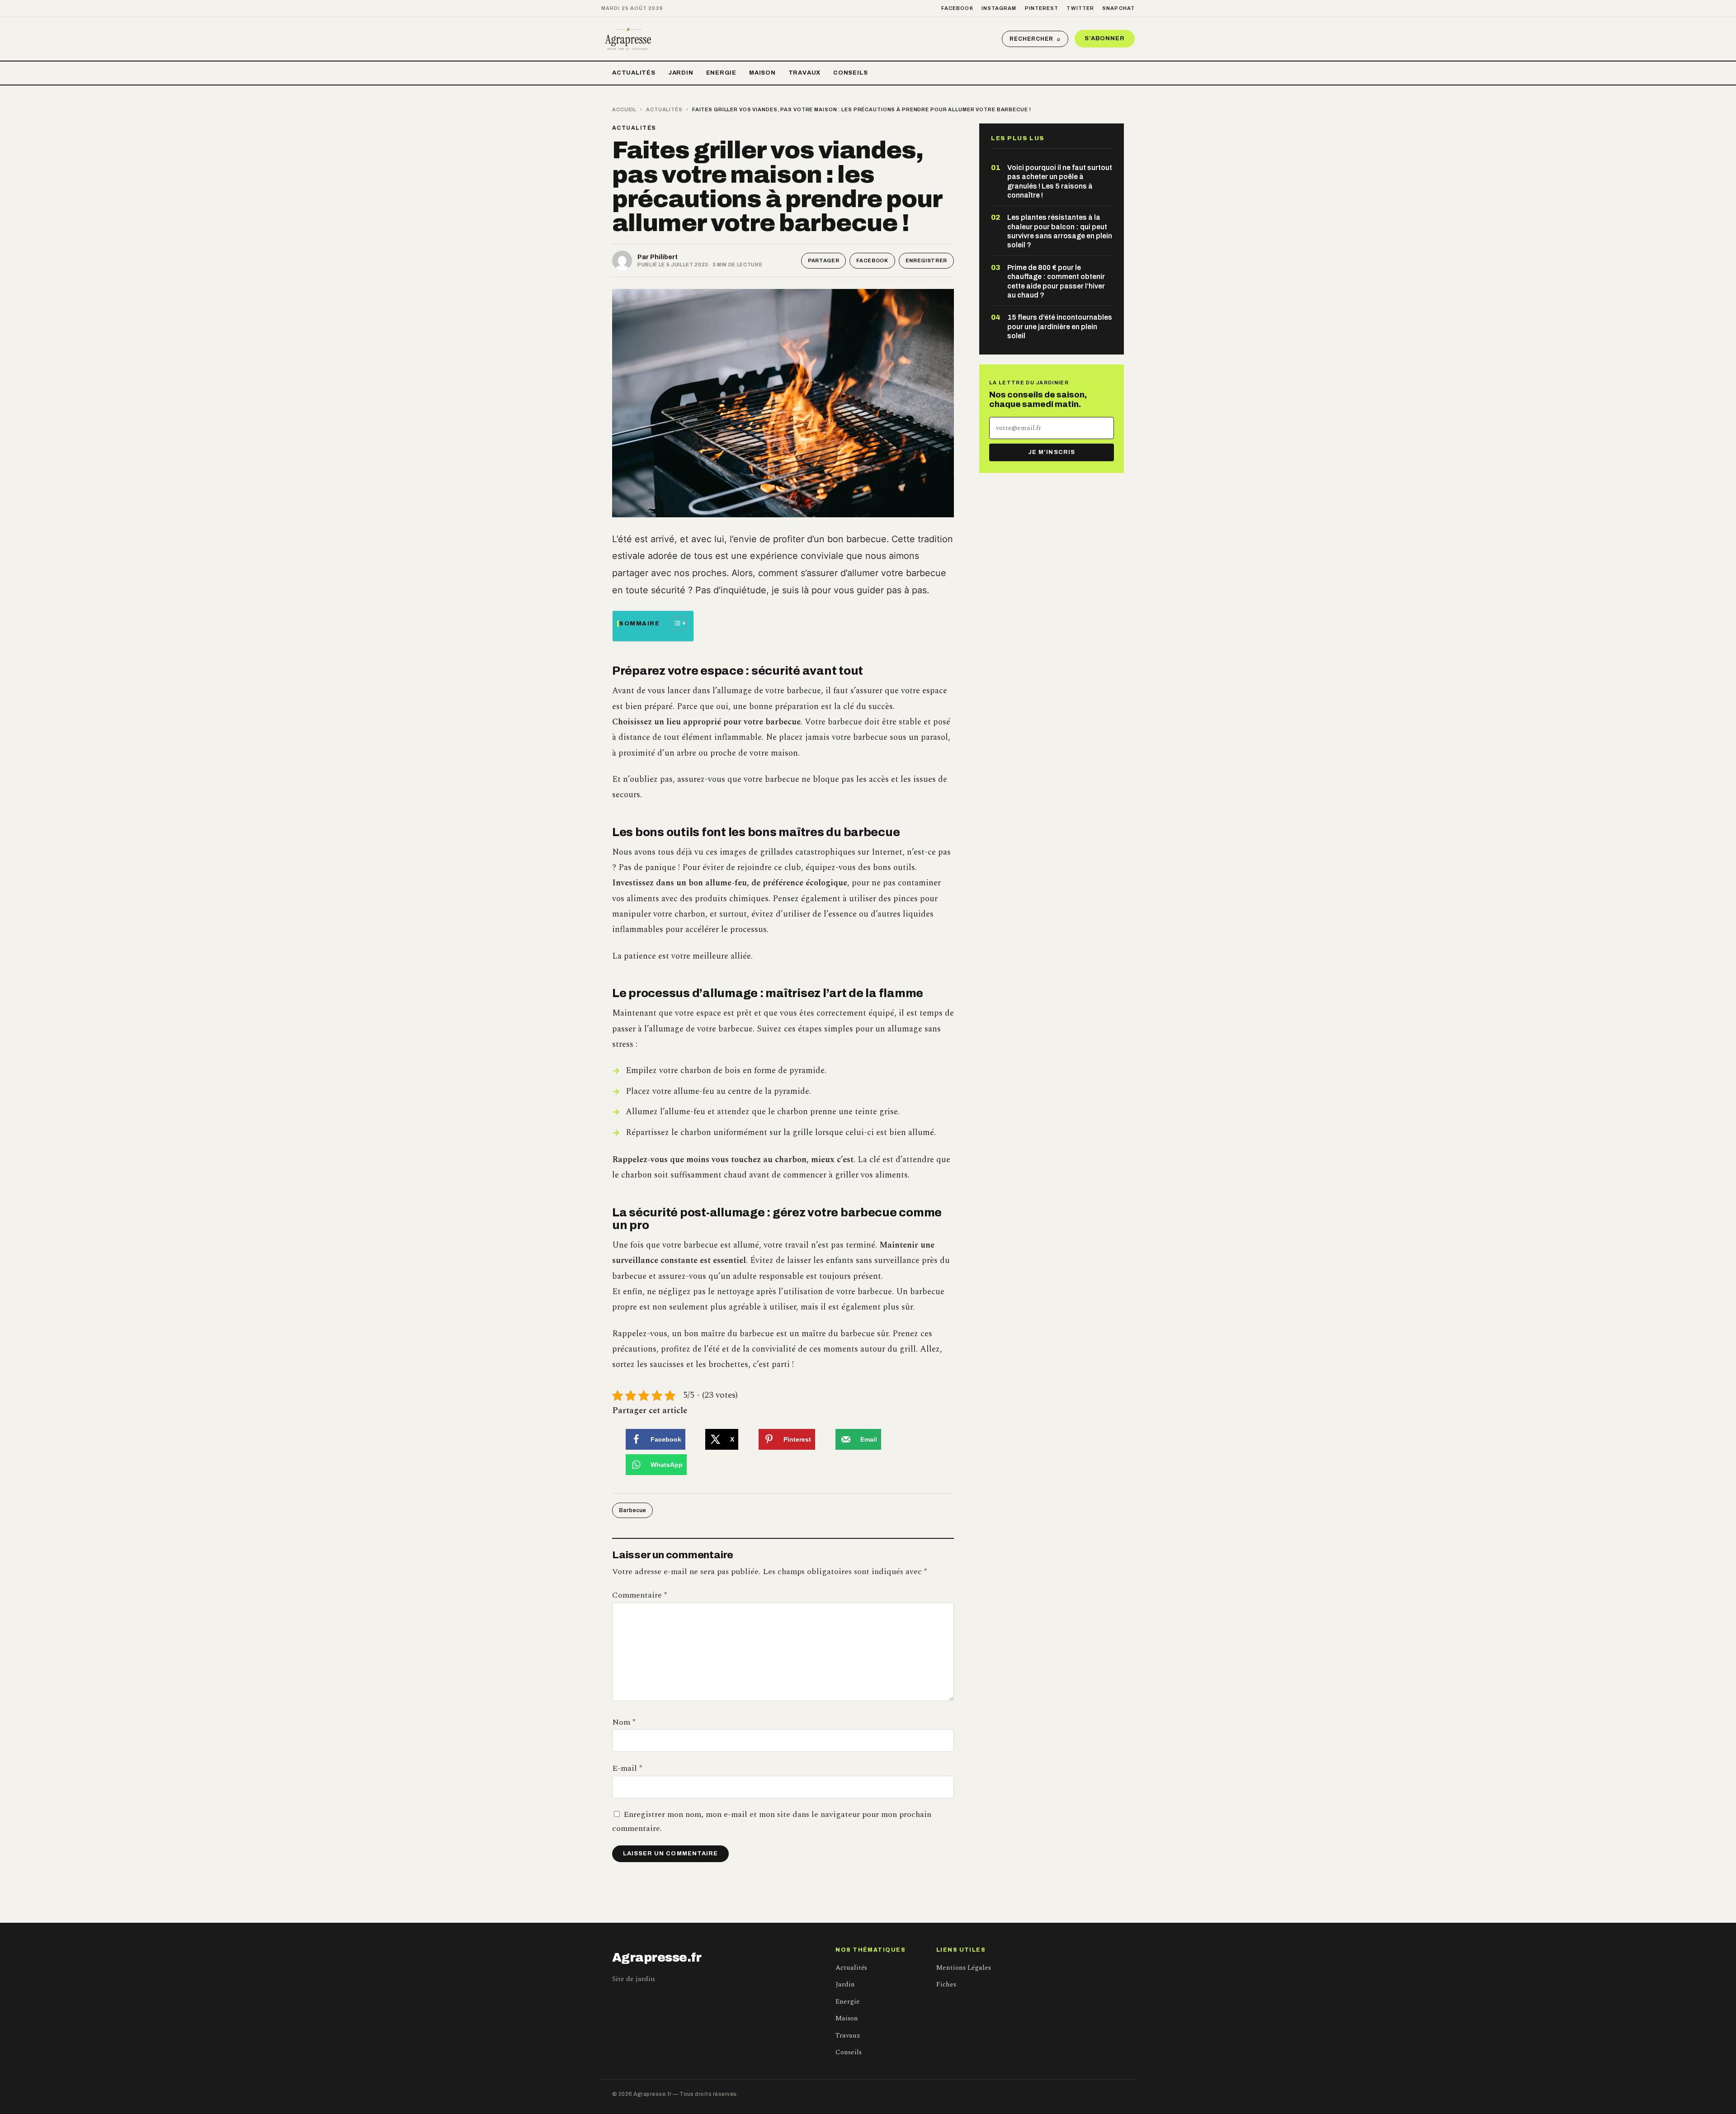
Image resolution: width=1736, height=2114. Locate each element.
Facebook (957, 8)
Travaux (804, 73)
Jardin (681, 73)
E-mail (627, 1768)
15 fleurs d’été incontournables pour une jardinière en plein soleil (1060, 326)
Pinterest (1042, 8)
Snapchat (1118, 8)
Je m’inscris (1051, 452)
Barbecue (632, 1510)
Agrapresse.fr (657, 1958)
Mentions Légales (964, 1968)
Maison (762, 73)
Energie (721, 73)
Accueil (624, 109)
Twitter (1080, 8)
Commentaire (639, 1595)
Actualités (634, 73)
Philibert (664, 257)
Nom (624, 1722)
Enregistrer (926, 260)
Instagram (999, 8)
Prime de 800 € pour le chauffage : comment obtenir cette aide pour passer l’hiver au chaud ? (1056, 281)
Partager (823, 260)
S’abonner (1105, 38)
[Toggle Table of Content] (674, 623)
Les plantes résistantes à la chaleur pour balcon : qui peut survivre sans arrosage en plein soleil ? (1060, 231)
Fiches (946, 1984)
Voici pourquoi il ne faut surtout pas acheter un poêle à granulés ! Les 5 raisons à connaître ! (1060, 181)
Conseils (850, 73)
